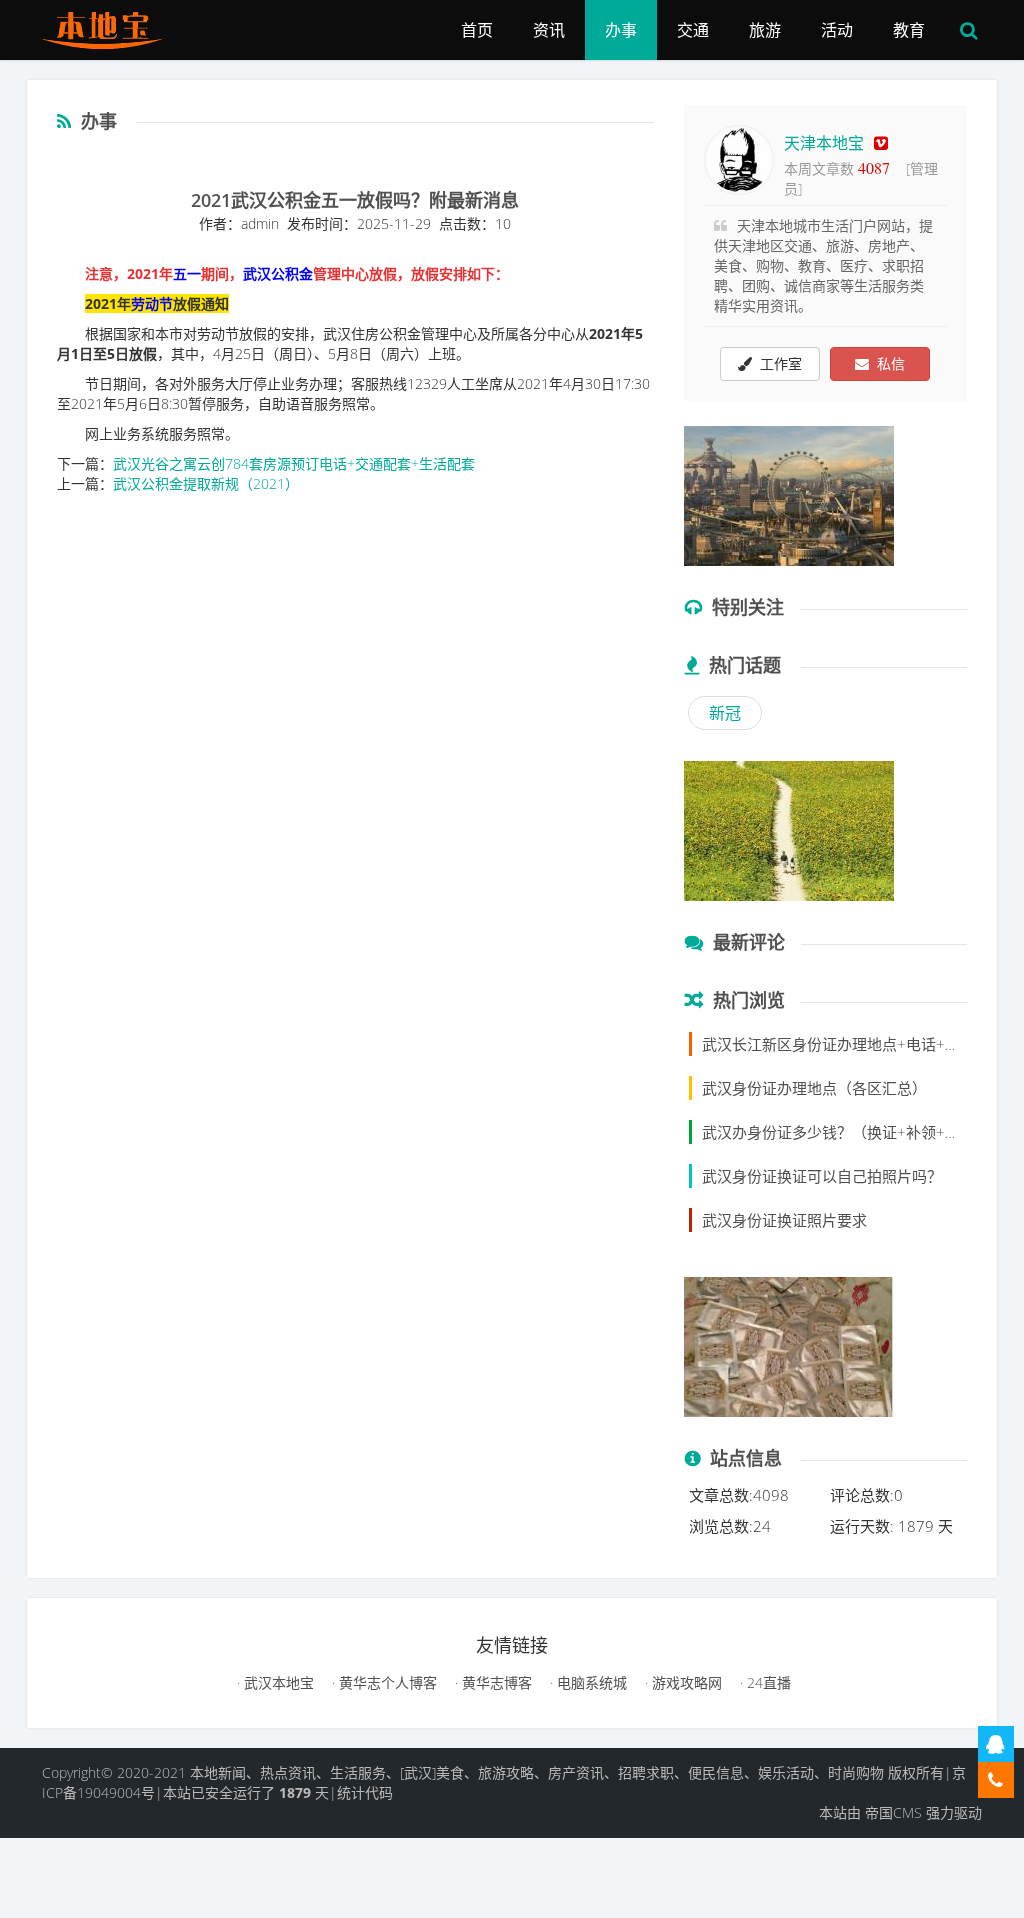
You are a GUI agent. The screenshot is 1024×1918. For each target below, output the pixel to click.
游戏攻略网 (685, 1682)
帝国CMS (893, 1812)
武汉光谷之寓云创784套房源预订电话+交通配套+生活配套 (294, 463)
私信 (887, 363)
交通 (693, 30)
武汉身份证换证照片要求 (784, 1220)
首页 (477, 30)
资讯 (549, 30)
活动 (837, 30)
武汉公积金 (278, 273)
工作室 (777, 363)
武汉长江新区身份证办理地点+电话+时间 (838, 1044)
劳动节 (152, 303)
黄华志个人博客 (386, 1682)
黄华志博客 (495, 1682)
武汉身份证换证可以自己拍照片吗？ (822, 1176)
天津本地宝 (824, 143)
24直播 (767, 1682)
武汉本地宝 (277, 1682)
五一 (187, 273)
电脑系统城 (590, 1682)
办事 (621, 30)
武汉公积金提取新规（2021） (206, 483)
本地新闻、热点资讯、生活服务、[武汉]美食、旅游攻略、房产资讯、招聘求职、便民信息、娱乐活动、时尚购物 (537, 1772)
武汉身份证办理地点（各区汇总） (814, 1088)
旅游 (765, 30)
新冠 (725, 713)
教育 (909, 30)
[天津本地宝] (109, 25)
